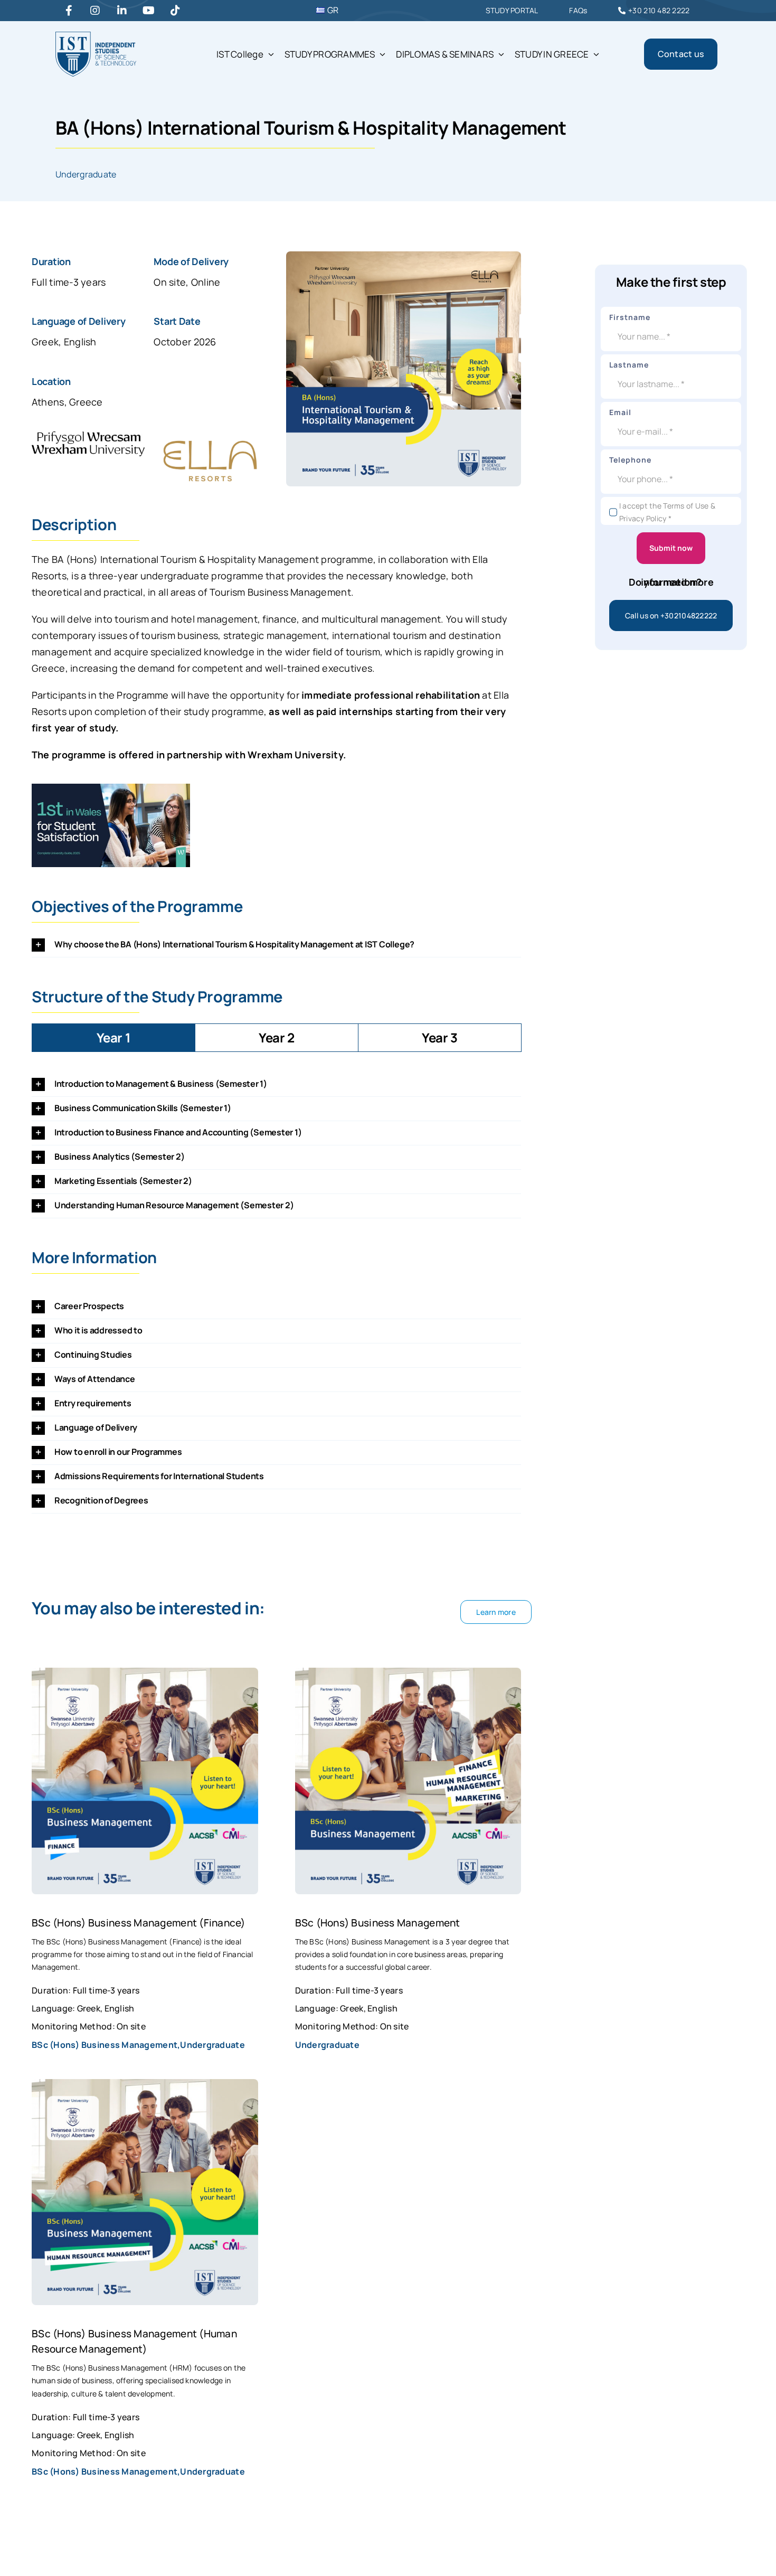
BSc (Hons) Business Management (378, 1922)
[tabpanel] (276, 1145)
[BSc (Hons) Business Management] (408, 1676)
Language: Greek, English (83, 2008)
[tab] (113, 1038)
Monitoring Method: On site (89, 2026)
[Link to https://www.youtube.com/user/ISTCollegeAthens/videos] (149, 11)
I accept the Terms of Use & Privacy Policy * (667, 512)
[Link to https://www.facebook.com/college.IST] (69, 11)
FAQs (578, 10)
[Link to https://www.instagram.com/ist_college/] (95, 11)
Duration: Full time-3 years (86, 1990)
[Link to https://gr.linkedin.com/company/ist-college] (122, 11)
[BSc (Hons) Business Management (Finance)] (145, 1676)
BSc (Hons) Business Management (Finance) (139, 1922)
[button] (276, 945)
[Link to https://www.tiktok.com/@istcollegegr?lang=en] (175, 11)
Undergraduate (86, 174)
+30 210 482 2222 (659, 10)
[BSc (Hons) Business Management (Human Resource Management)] (145, 2087)
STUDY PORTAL (512, 10)
